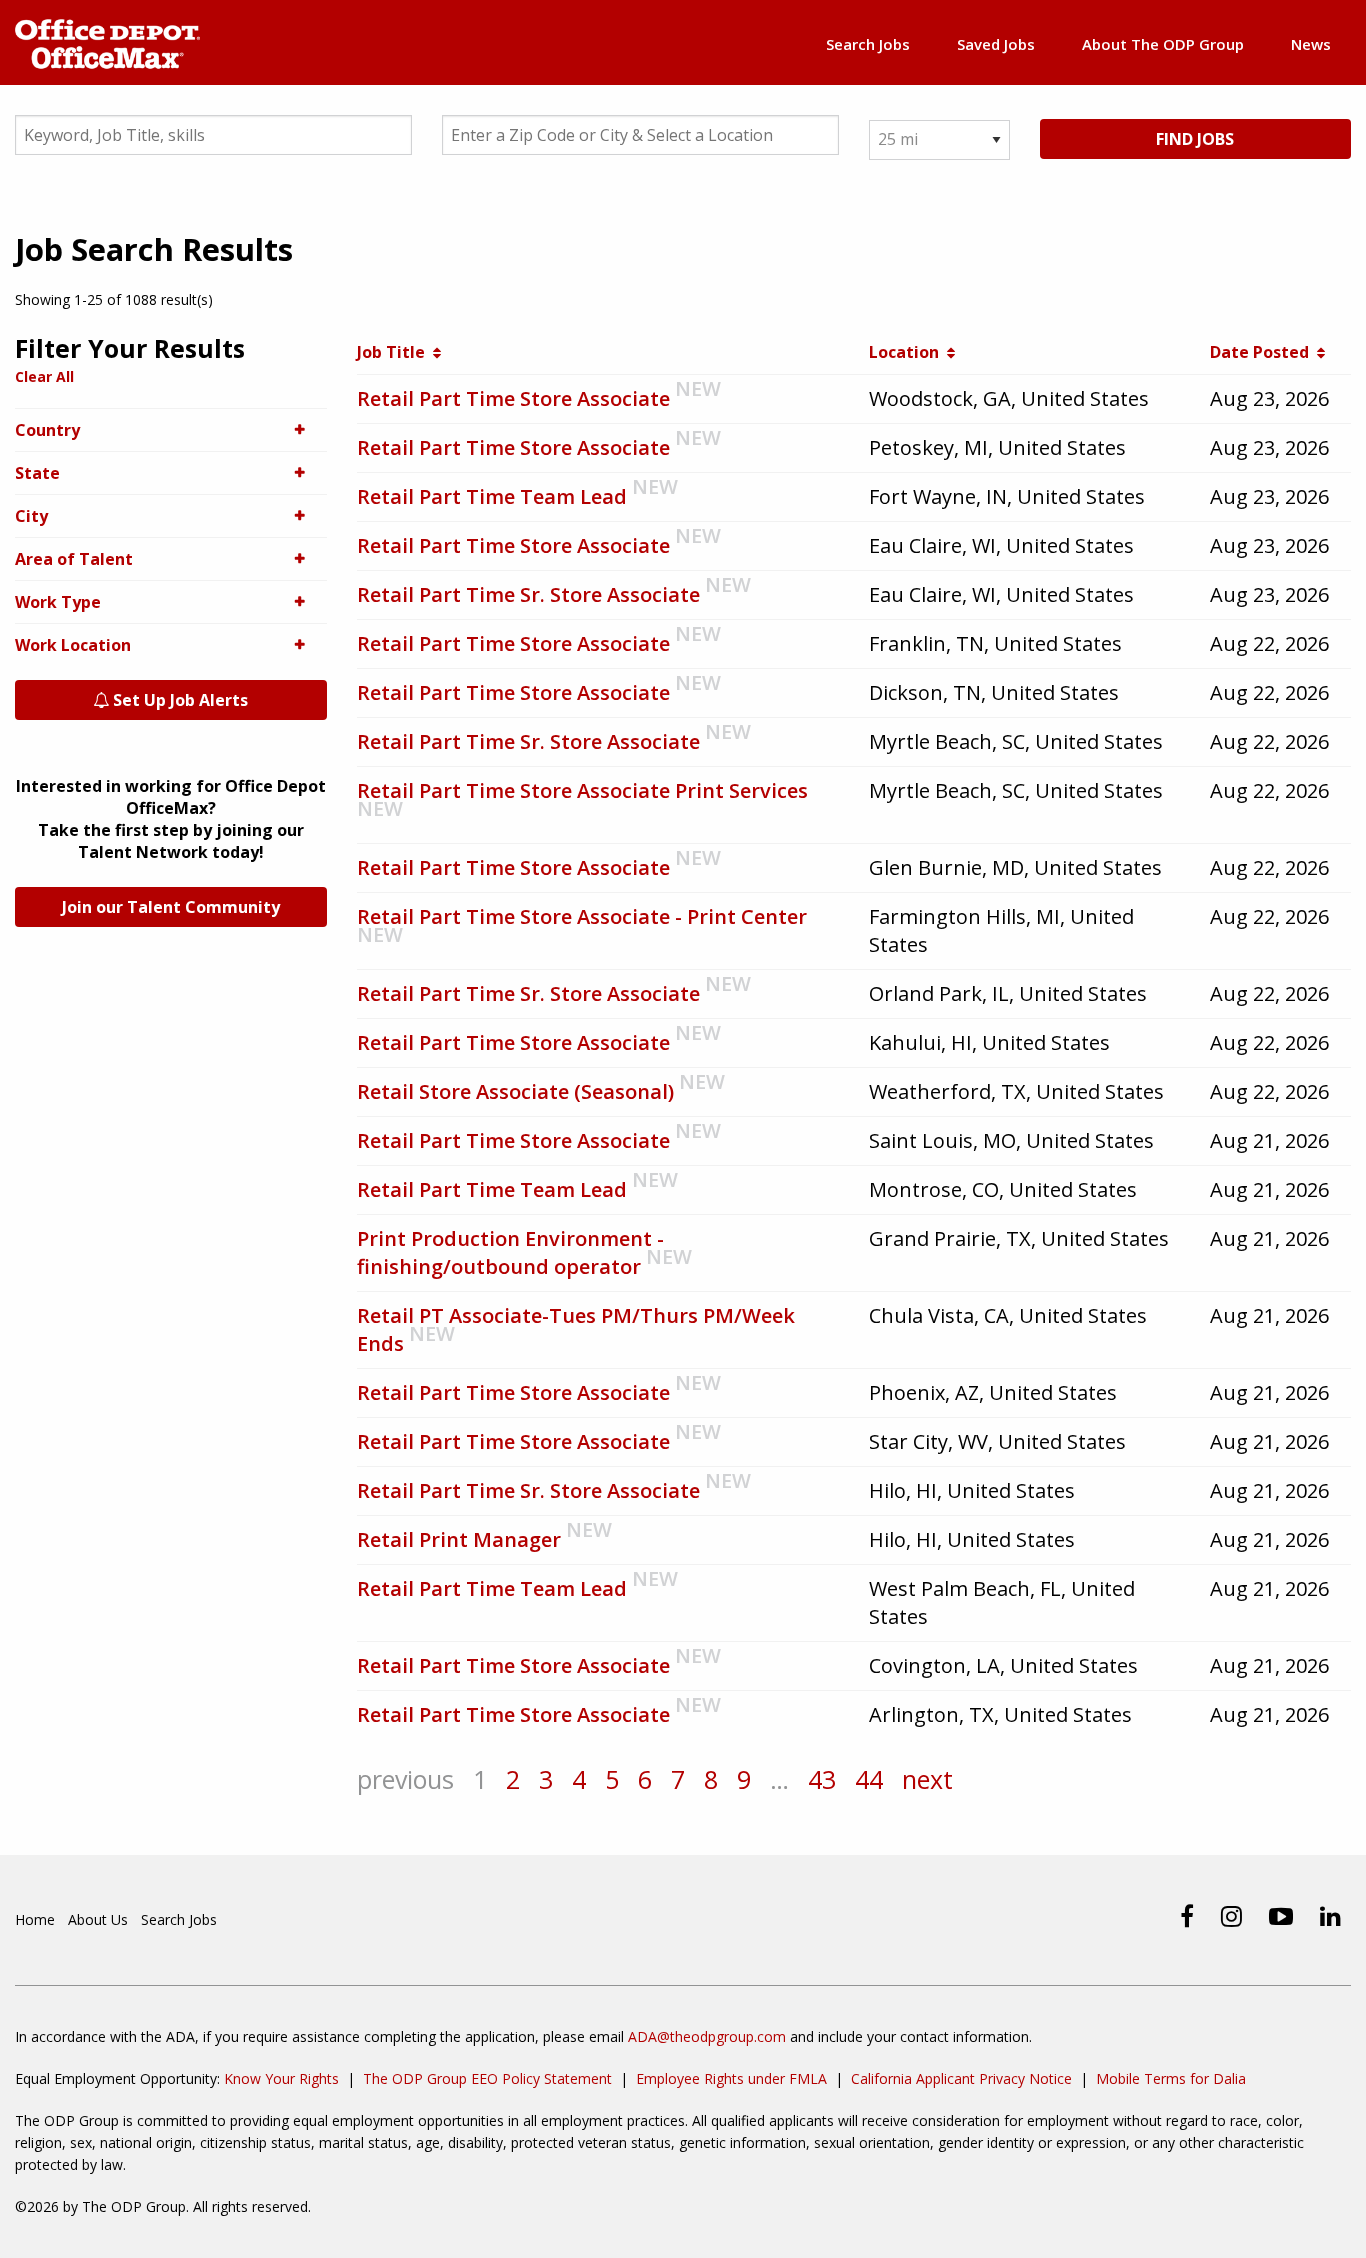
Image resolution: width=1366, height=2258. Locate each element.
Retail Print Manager (459, 1539)
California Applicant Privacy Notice (961, 2078)
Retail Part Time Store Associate (513, 398)
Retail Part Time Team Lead (492, 496)
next (927, 1779)
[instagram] (1231, 1916)
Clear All (44, 376)
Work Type (58, 602)
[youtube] (1281, 1916)
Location (908, 352)
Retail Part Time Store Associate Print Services (582, 790)
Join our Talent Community (171, 907)
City (31, 516)
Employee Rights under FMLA (731, 2078)
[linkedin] (1330, 1916)
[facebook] (1187, 1916)
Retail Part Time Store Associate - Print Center (582, 916)
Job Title (395, 352)
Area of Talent (74, 559)
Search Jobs (868, 44)
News (1311, 44)
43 (822, 1779)
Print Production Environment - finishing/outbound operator (510, 1252)
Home (35, 1919)
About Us (98, 1919)
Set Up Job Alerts (178, 700)
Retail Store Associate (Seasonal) (515, 1091)
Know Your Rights (281, 2078)
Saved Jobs (996, 44)
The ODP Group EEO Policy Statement (487, 2078)
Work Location (73, 645)
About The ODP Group (1163, 44)
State (37, 473)
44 (869, 1779)
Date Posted (1263, 352)
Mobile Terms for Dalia (1171, 2078)
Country (47, 430)
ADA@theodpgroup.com (707, 2036)
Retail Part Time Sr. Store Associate (528, 594)
